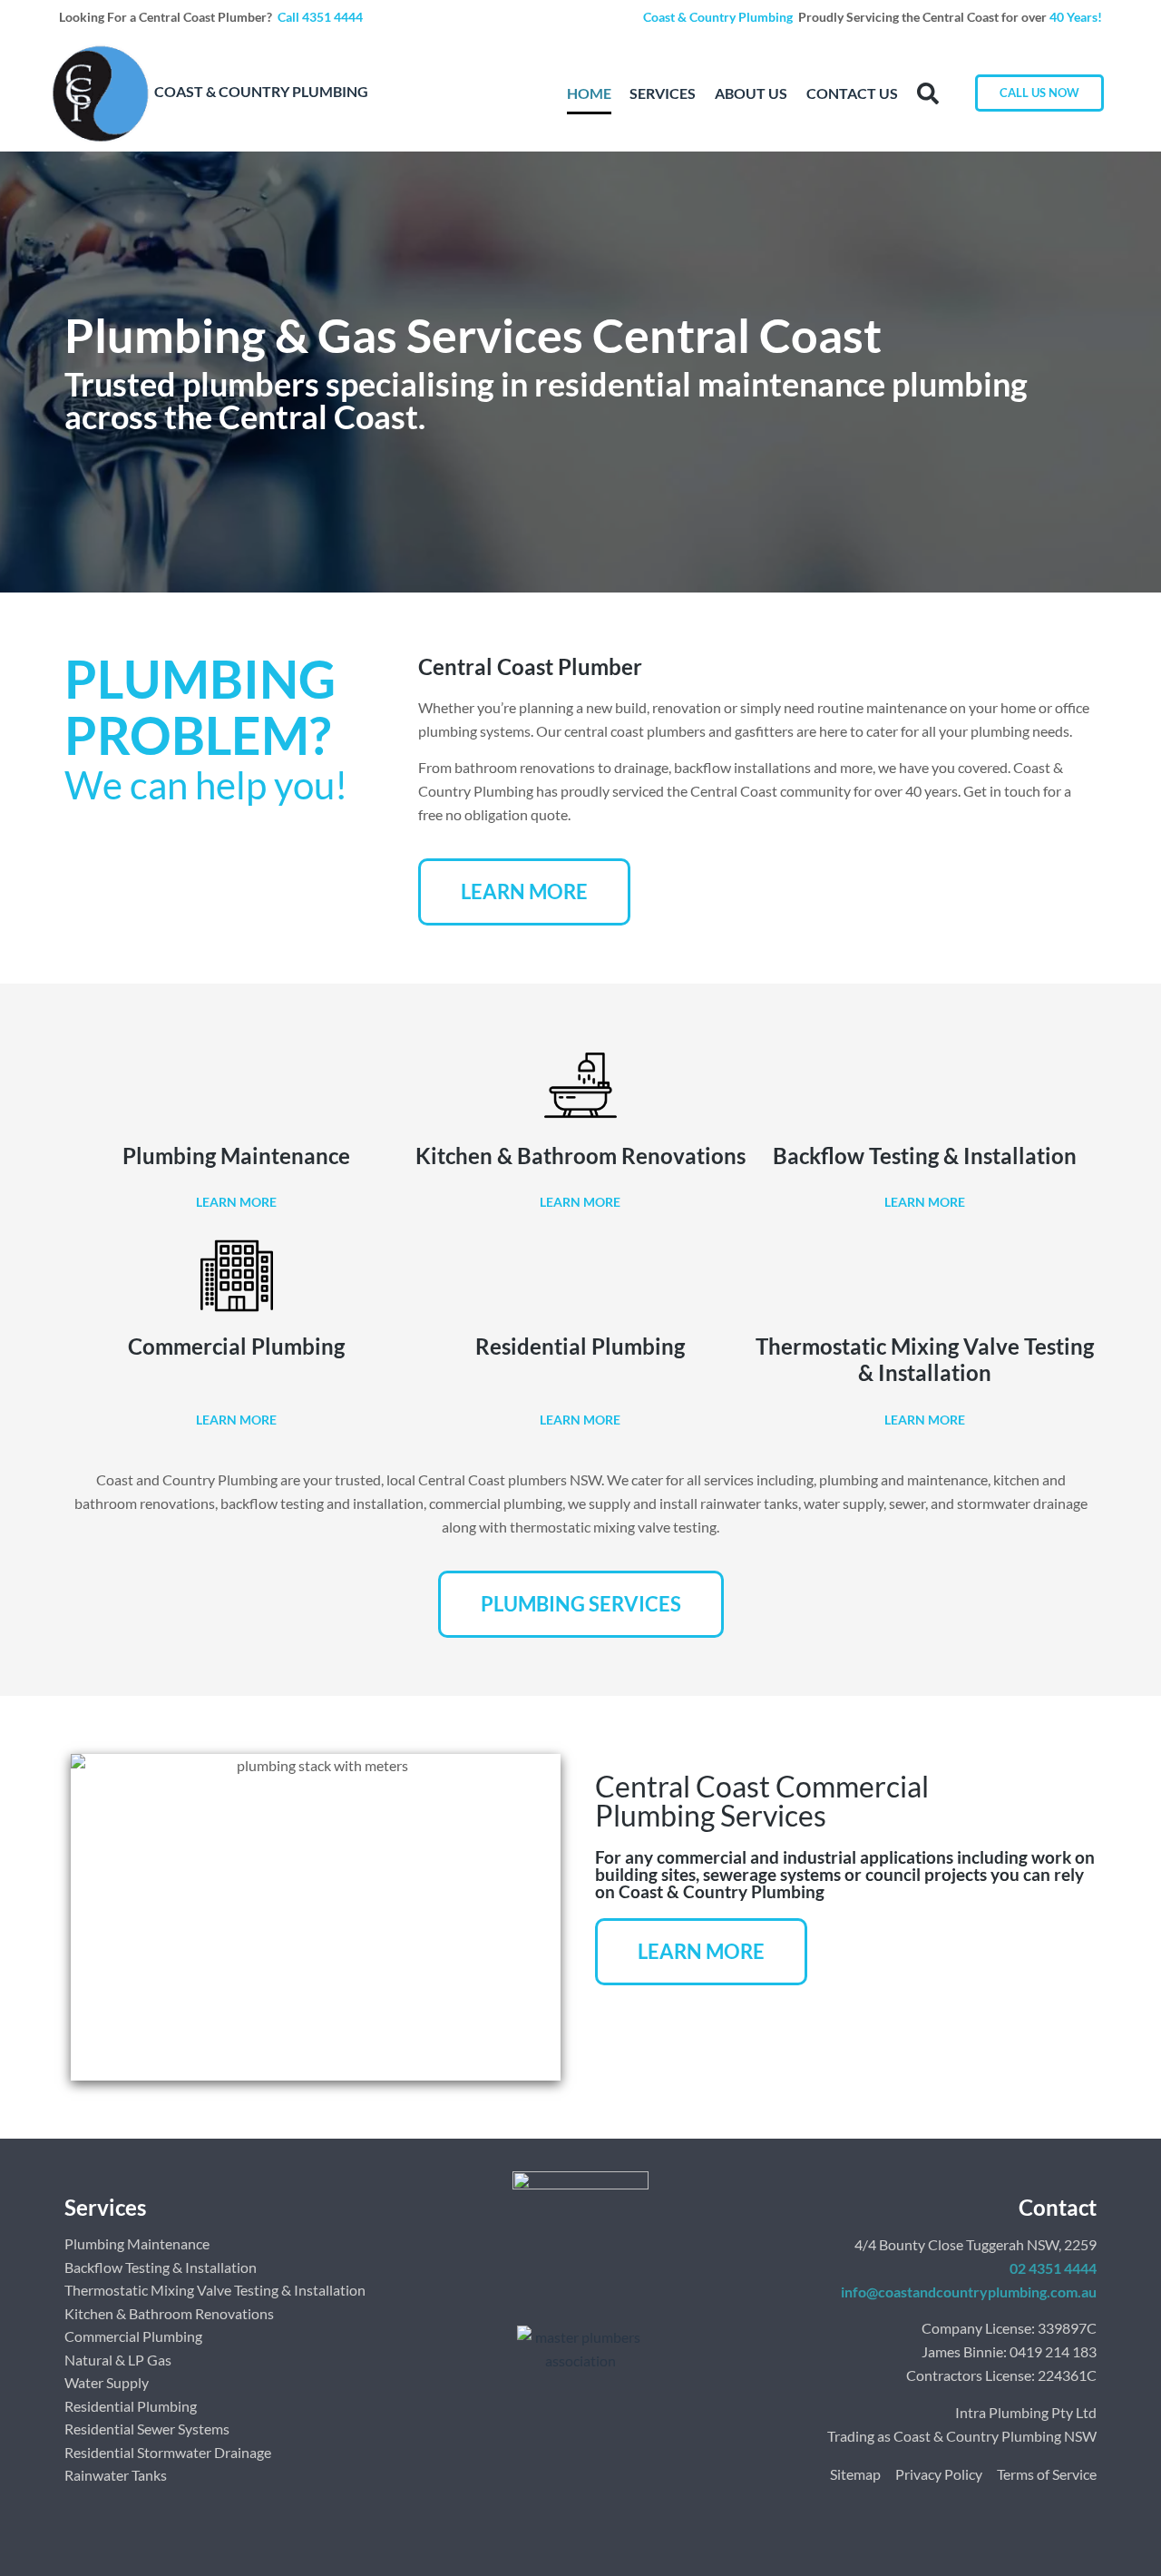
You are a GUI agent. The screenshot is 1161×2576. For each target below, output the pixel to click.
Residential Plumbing (580, 1346)
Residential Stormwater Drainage (168, 2452)
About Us (751, 93)
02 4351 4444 (1053, 2268)
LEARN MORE (236, 1202)
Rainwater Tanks (116, 2475)
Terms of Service (1047, 2474)
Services (663, 93)
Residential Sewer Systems (147, 2429)
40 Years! (1076, 17)
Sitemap (855, 2474)
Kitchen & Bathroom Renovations (580, 1156)
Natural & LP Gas (118, 2360)
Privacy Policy (939, 2474)
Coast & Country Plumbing (719, 17)
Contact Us (852, 93)
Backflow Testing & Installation (925, 1156)
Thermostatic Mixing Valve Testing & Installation (925, 1359)
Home (589, 93)
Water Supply (107, 2382)
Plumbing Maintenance (236, 1156)
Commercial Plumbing (236, 1346)
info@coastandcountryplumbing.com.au (969, 2292)
